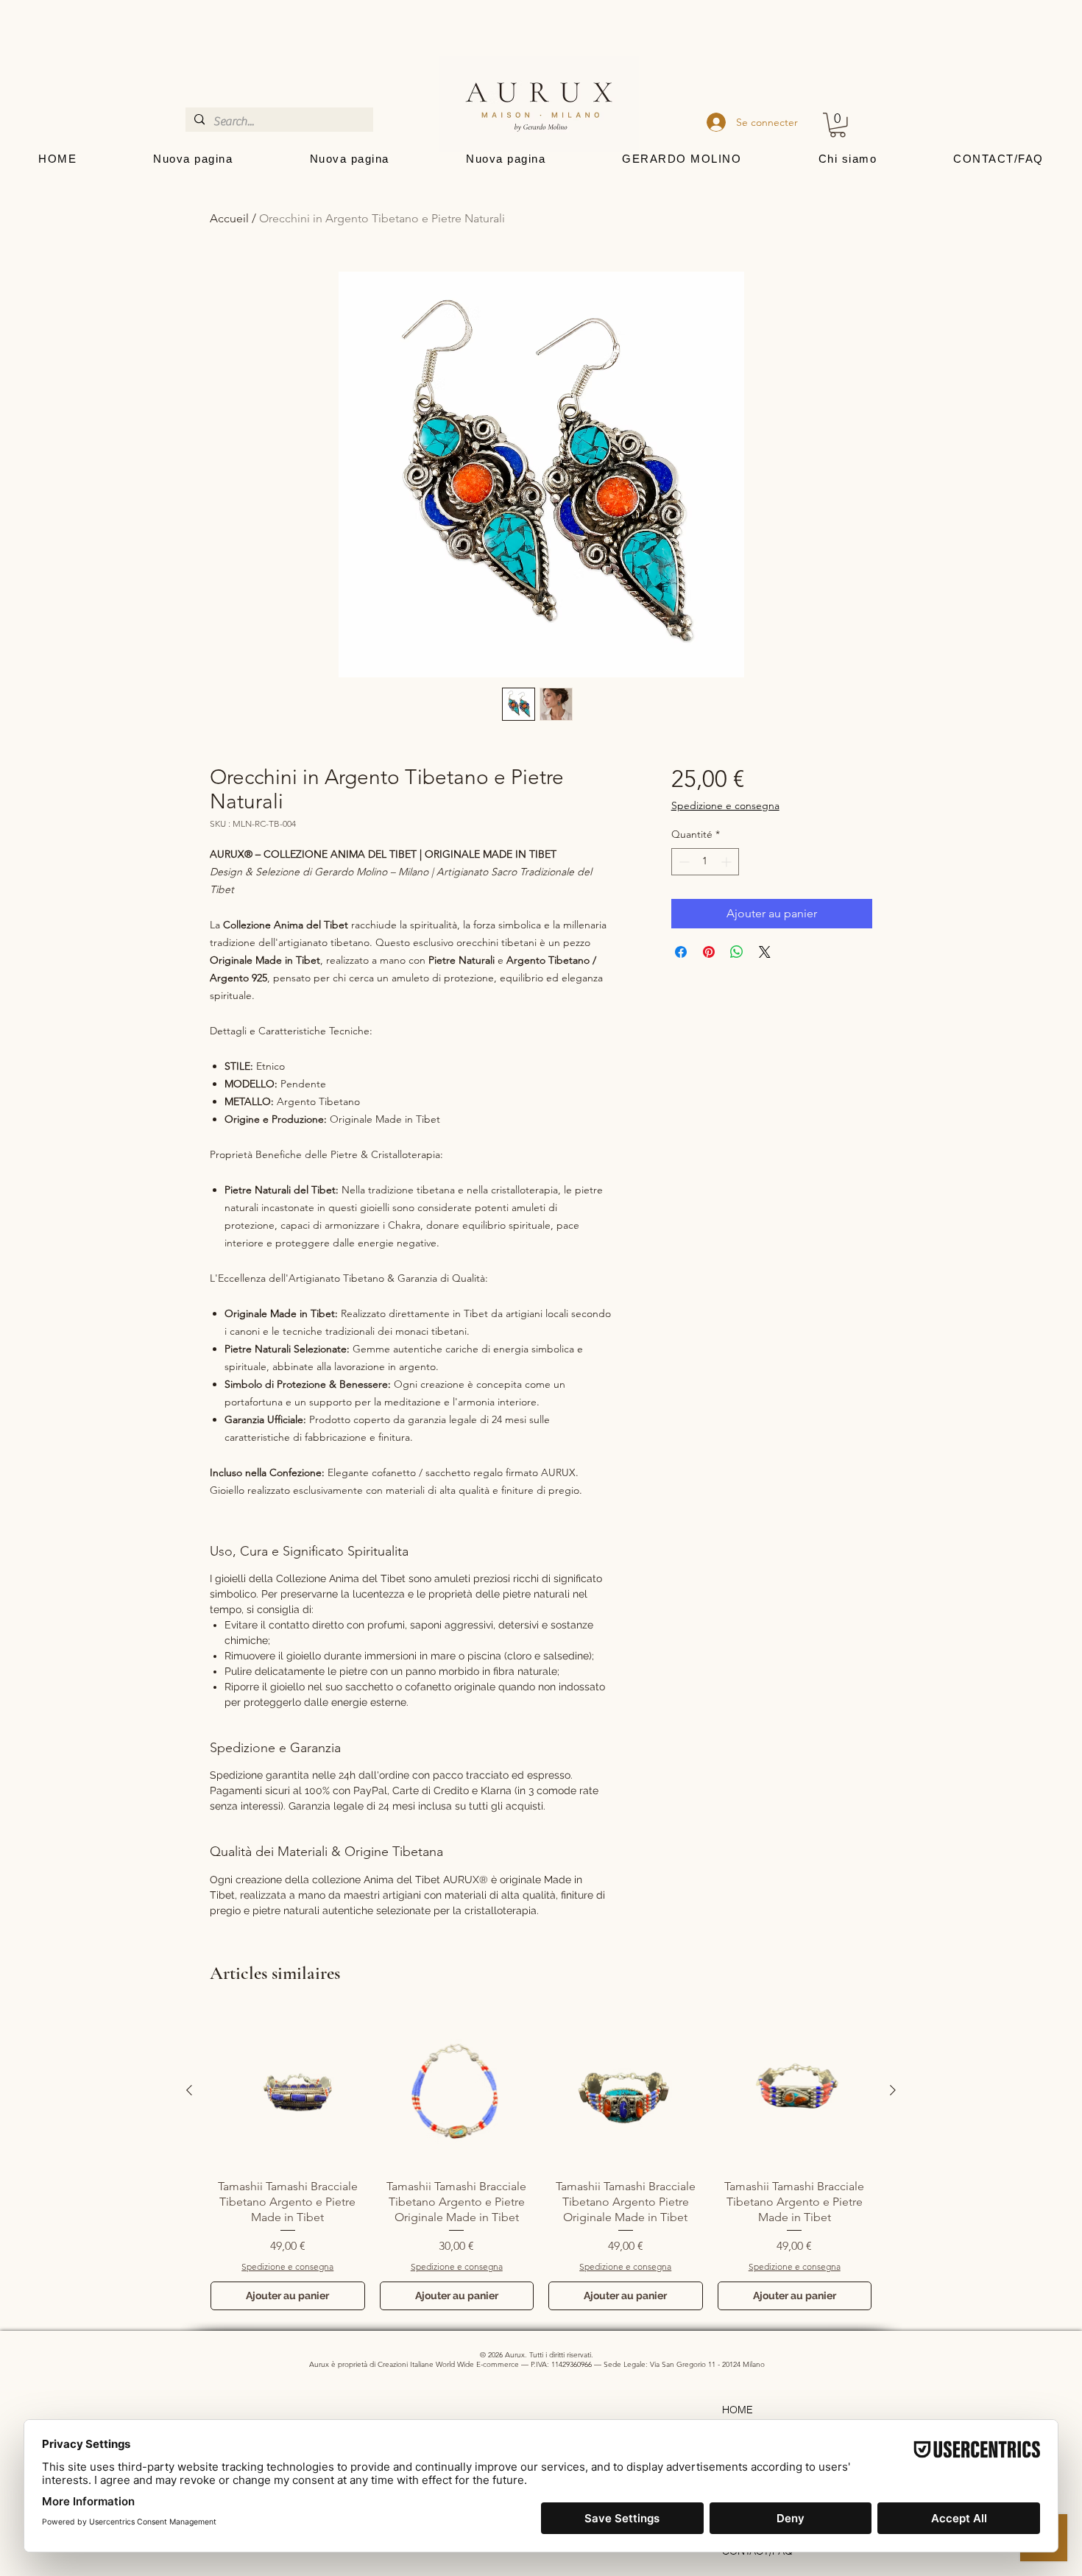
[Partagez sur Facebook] (681, 952)
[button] (838, 125)
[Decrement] (683, 862)
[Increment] (728, 862)
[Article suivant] (893, 2090)
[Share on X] (765, 952)
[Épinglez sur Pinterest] (709, 952)
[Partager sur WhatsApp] (737, 952)
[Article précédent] (189, 2090)
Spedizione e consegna (725, 805)
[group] (541, 2162)
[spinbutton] (705, 862)
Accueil (229, 218)
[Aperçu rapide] (288, 2091)
